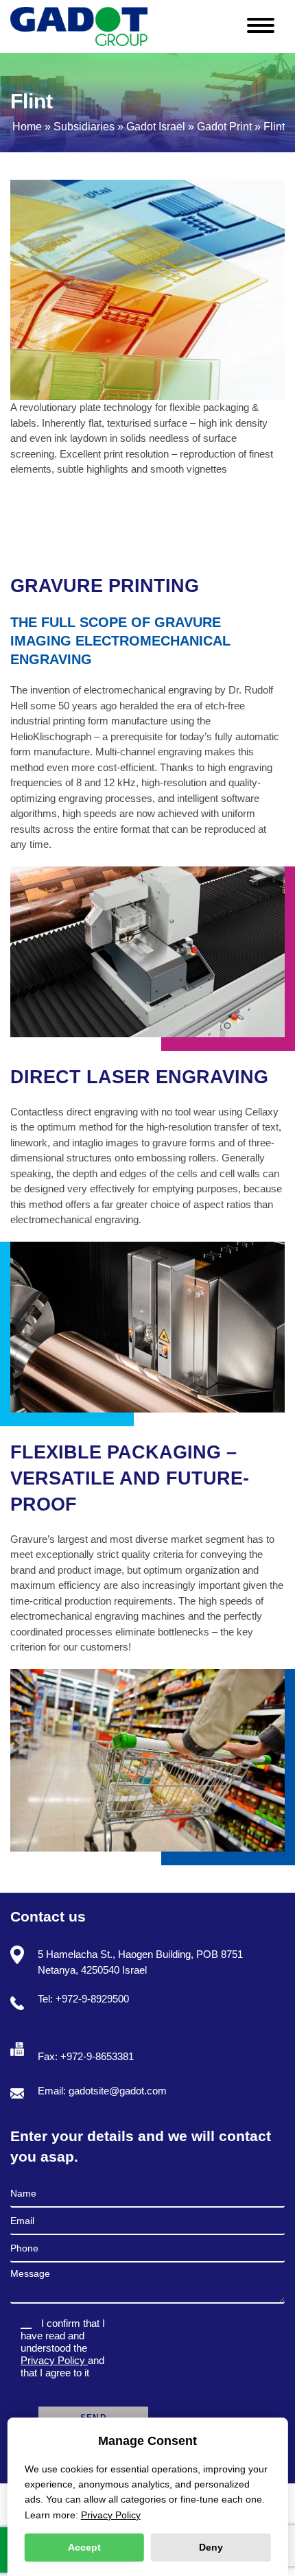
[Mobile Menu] (266, 22)
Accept (84, 2547)
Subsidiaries (84, 127)
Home (27, 127)
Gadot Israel (156, 127)
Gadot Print (224, 127)
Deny (211, 2547)
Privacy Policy (54, 2360)
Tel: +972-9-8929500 (83, 1999)
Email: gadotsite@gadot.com (102, 2091)
